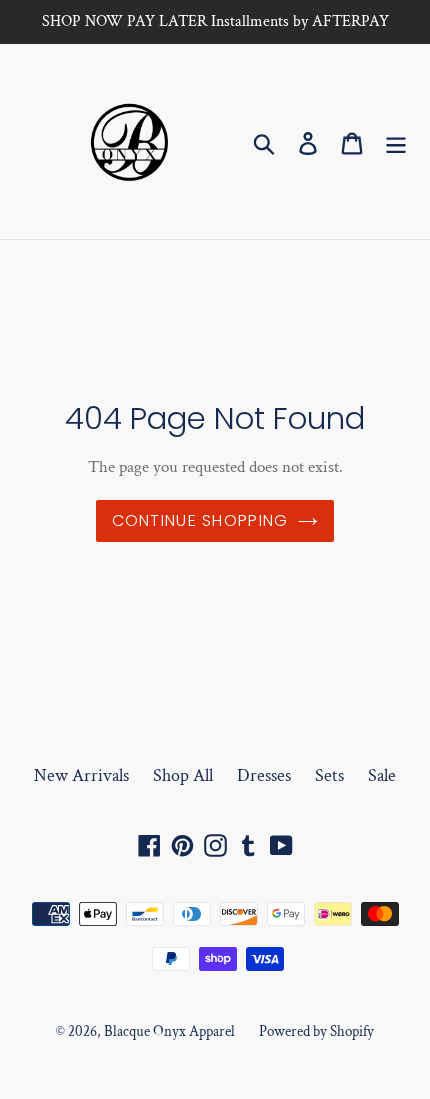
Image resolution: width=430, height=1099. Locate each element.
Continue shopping (200, 520)
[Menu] (396, 141)
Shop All (183, 775)
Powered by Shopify (316, 1031)
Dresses (264, 775)
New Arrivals (81, 775)
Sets (329, 775)
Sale (382, 775)
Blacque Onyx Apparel (169, 1031)
